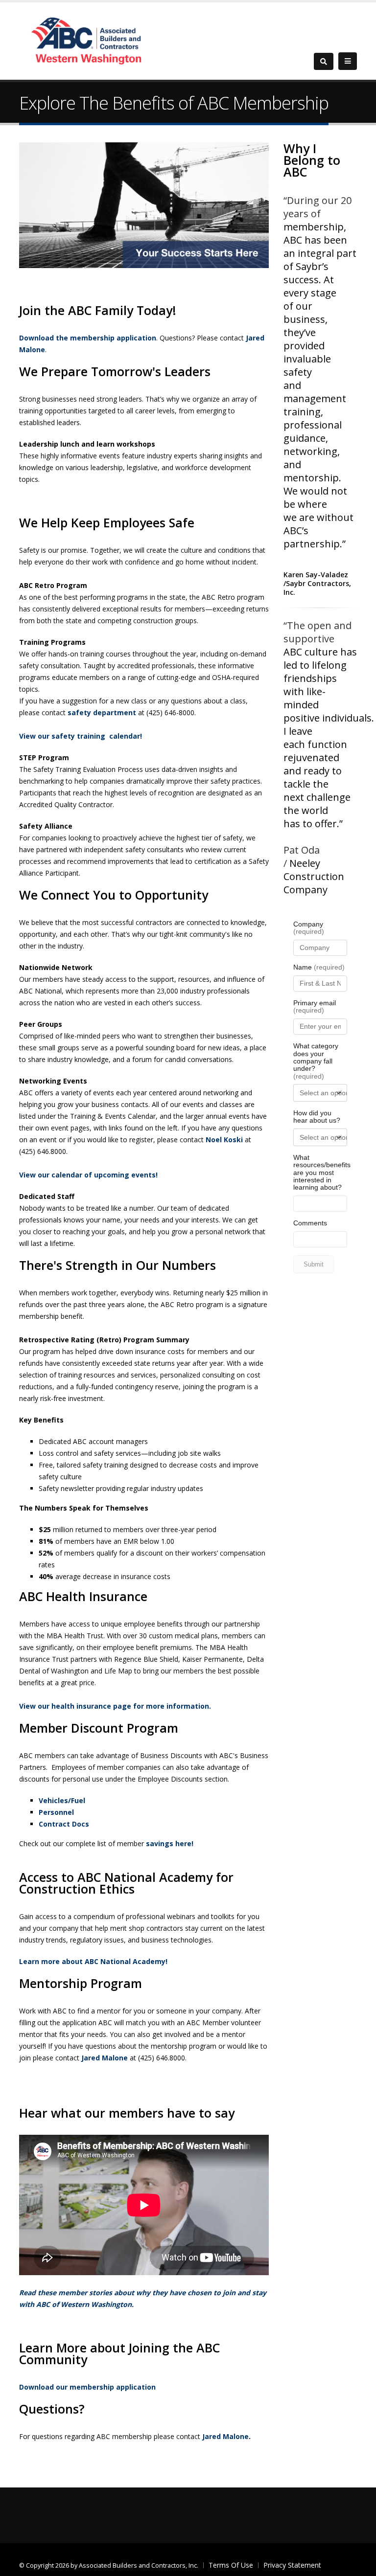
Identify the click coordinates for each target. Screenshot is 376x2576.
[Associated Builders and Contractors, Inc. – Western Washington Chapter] (88, 40)
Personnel (56, 1812)
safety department (102, 712)
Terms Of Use (231, 2565)
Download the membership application (88, 338)
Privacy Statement (292, 2565)
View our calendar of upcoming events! (88, 1175)
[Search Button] (324, 61)
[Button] (348, 61)
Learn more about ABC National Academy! (93, 1961)
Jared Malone (105, 2058)
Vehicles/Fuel (62, 1800)
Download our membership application (87, 2387)
